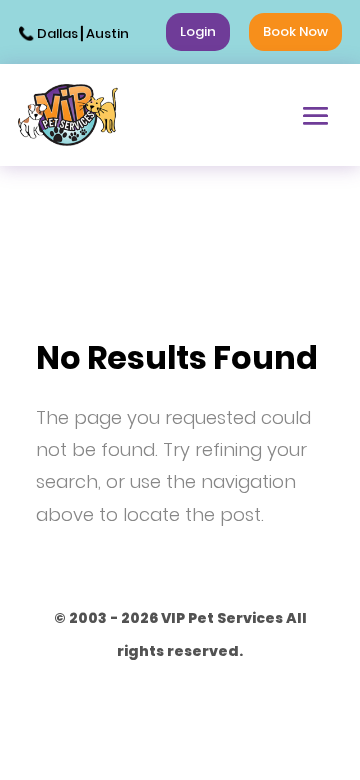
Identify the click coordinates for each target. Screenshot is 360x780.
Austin (107, 33)
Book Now (295, 31)
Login (198, 31)
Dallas (57, 33)
